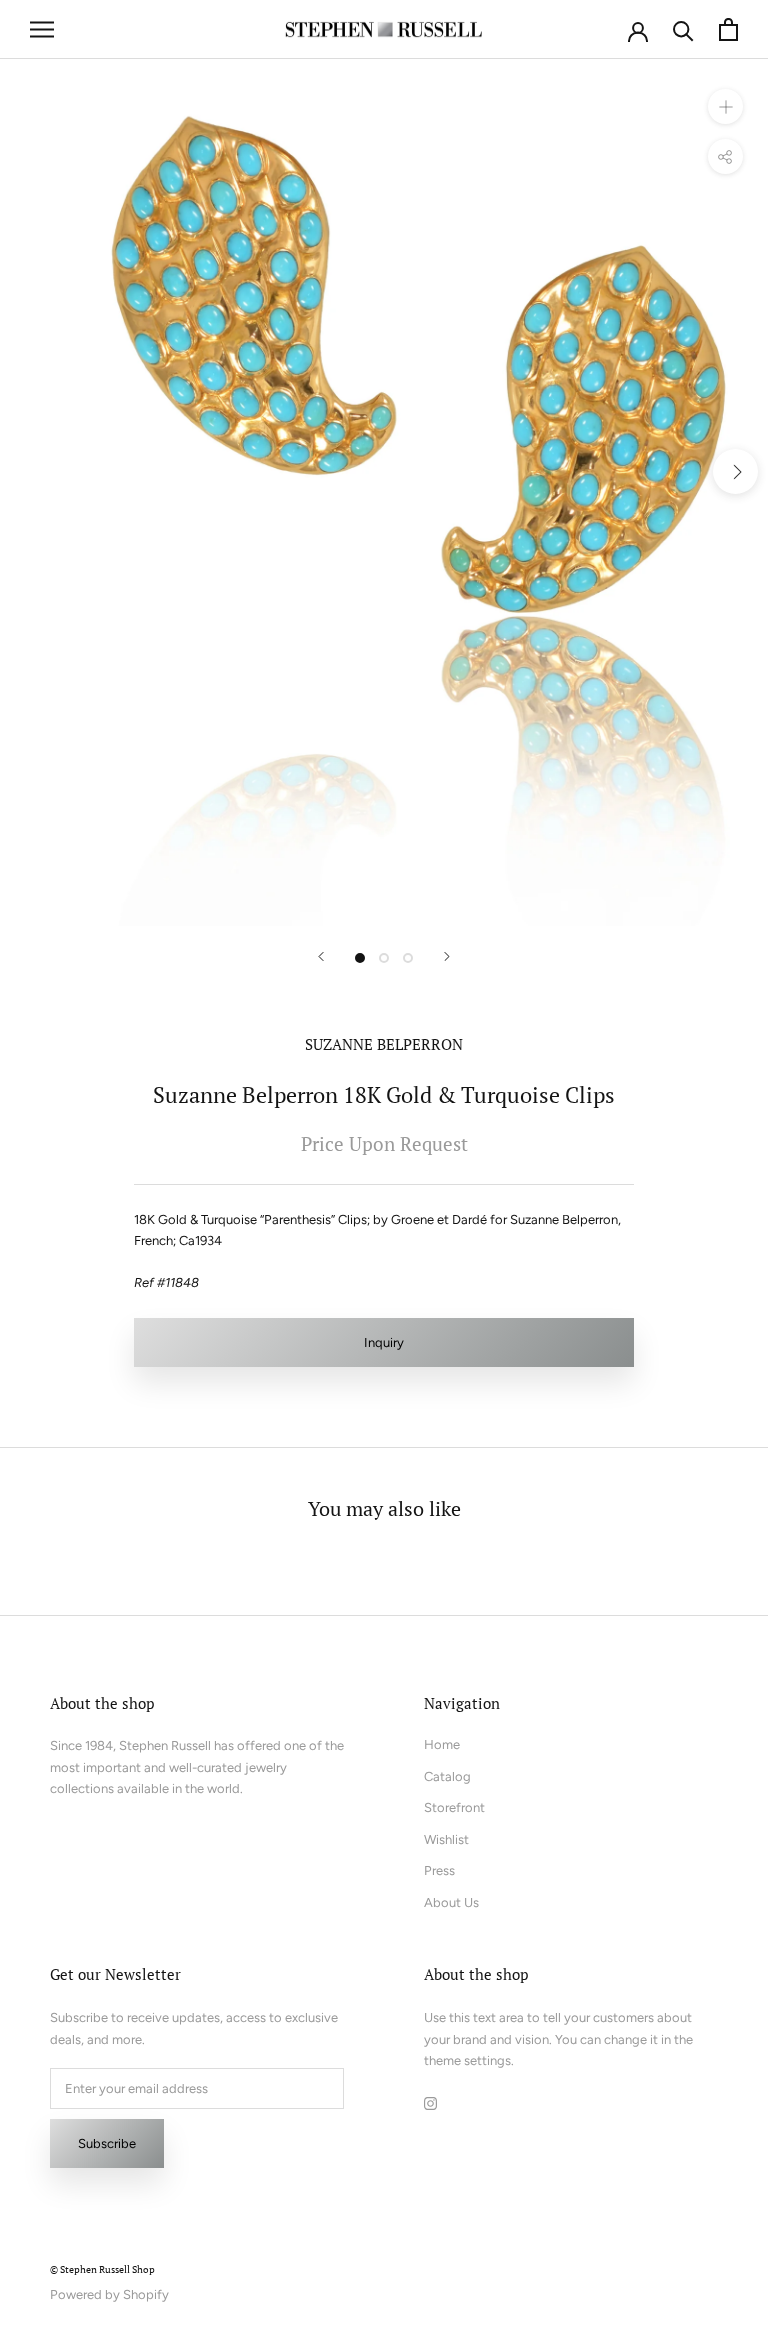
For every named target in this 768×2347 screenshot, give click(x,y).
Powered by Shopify (109, 2294)
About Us (451, 1902)
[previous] (32, 471)
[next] (735, 471)
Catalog (447, 1776)
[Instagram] (430, 2101)
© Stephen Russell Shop (102, 2269)
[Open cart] (728, 29)
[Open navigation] (42, 29)
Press (439, 1870)
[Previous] (321, 956)
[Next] (447, 956)
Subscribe (107, 2143)
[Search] (683, 29)
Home (442, 1744)
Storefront (454, 1807)
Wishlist (446, 1839)
